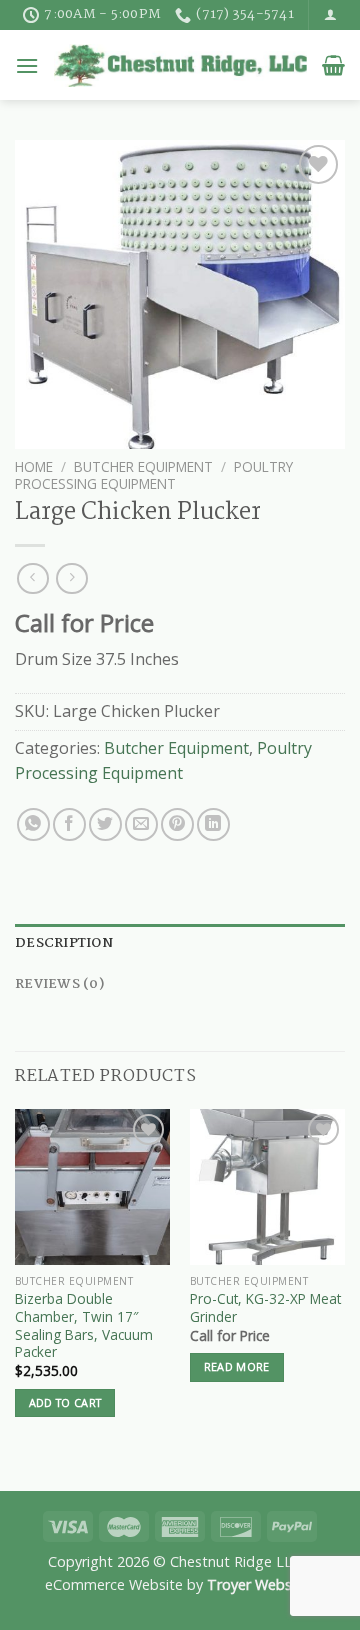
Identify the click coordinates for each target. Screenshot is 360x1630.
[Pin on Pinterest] (177, 824)
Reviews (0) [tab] (59, 984)
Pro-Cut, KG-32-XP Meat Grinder (265, 1307)
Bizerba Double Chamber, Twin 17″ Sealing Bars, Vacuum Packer (84, 1325)
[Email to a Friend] (141, 824)
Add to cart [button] (65, 1437)
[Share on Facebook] (69, 824)
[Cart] (333, 65)
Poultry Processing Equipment (154, 474)
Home (34, 466)
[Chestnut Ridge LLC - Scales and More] (180, 66)
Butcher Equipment (143, 466)
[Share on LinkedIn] (213, 824)
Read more (237, 1437)
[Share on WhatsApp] (33, 824)
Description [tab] (64, 943)
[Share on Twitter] (105, 824)
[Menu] (27, 65)
